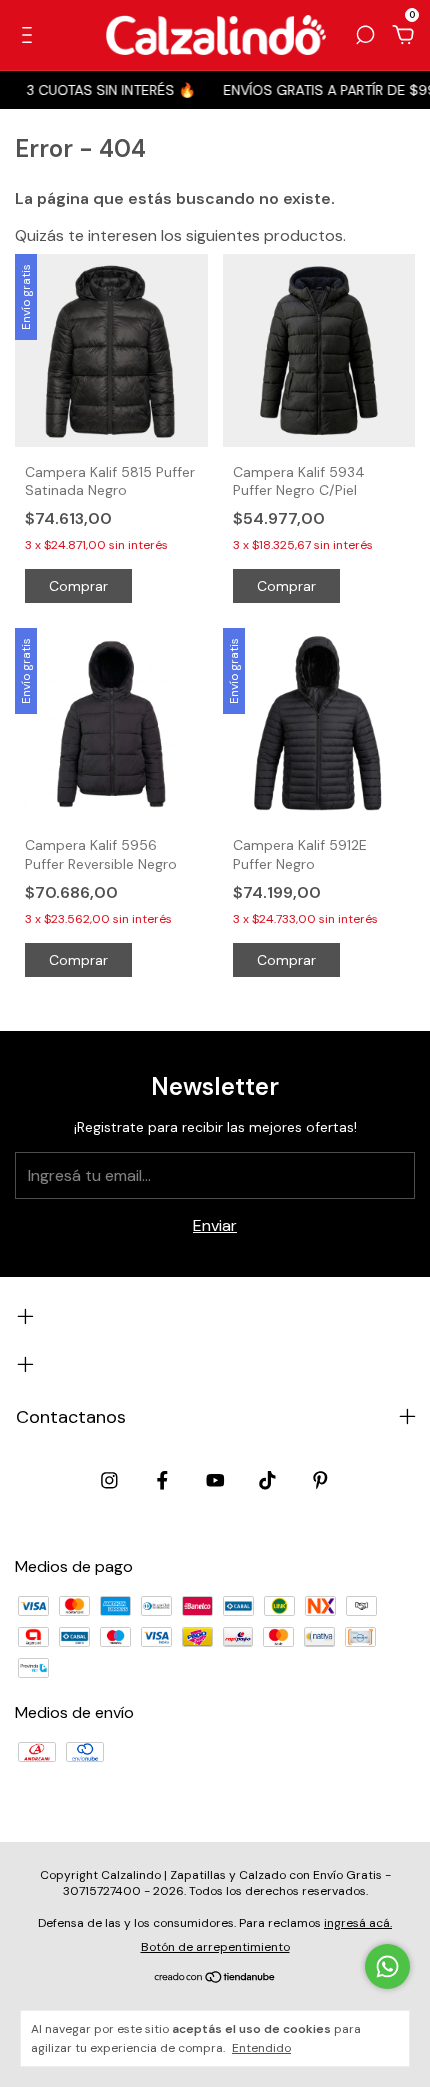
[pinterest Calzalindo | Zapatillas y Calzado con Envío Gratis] (320, 1480)
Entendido (261, 2048)
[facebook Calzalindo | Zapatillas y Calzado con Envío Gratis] (162, 1480)
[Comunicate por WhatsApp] (387, 1966)
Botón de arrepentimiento (215, 1947)
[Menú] (30, 35)
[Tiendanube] (215, 1978)
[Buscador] (365, 35)
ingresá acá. (358, 1923)
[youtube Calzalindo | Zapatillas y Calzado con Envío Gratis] (215, 1480)
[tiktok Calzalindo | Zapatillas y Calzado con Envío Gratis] (267, 1480)
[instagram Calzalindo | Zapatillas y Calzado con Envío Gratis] (109, 1480)
